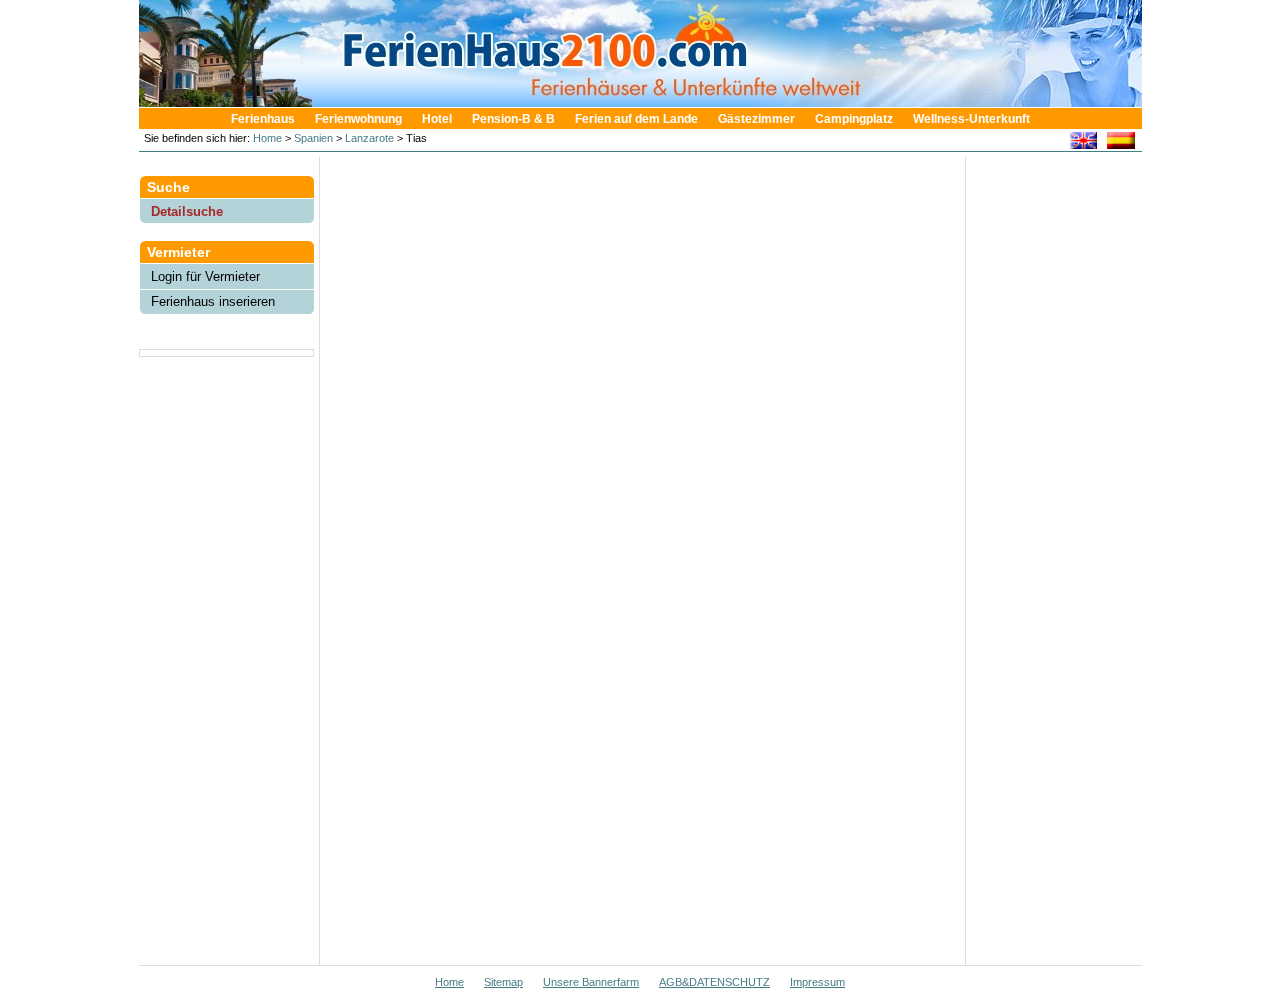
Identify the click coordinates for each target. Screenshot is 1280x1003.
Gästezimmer (756, 119)
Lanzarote (369, 138)
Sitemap (503, 982)
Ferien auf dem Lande (636, 119)
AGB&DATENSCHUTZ (714, 982)
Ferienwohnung (358, 119)
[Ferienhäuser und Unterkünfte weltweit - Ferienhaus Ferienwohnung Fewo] (650, 101)
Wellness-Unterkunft (971, 119)
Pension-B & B (513, 119)
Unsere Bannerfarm (591, 982)
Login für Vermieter (205, 276)
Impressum (817, 982)
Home (266, 138)
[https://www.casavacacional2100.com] (1120, 143)
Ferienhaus (263, 119)
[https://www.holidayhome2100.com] (1083, 143)
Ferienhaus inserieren (213, 301)
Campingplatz (854, 119)
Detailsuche (187, 211)
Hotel (437, 119)
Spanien (313, 138)
